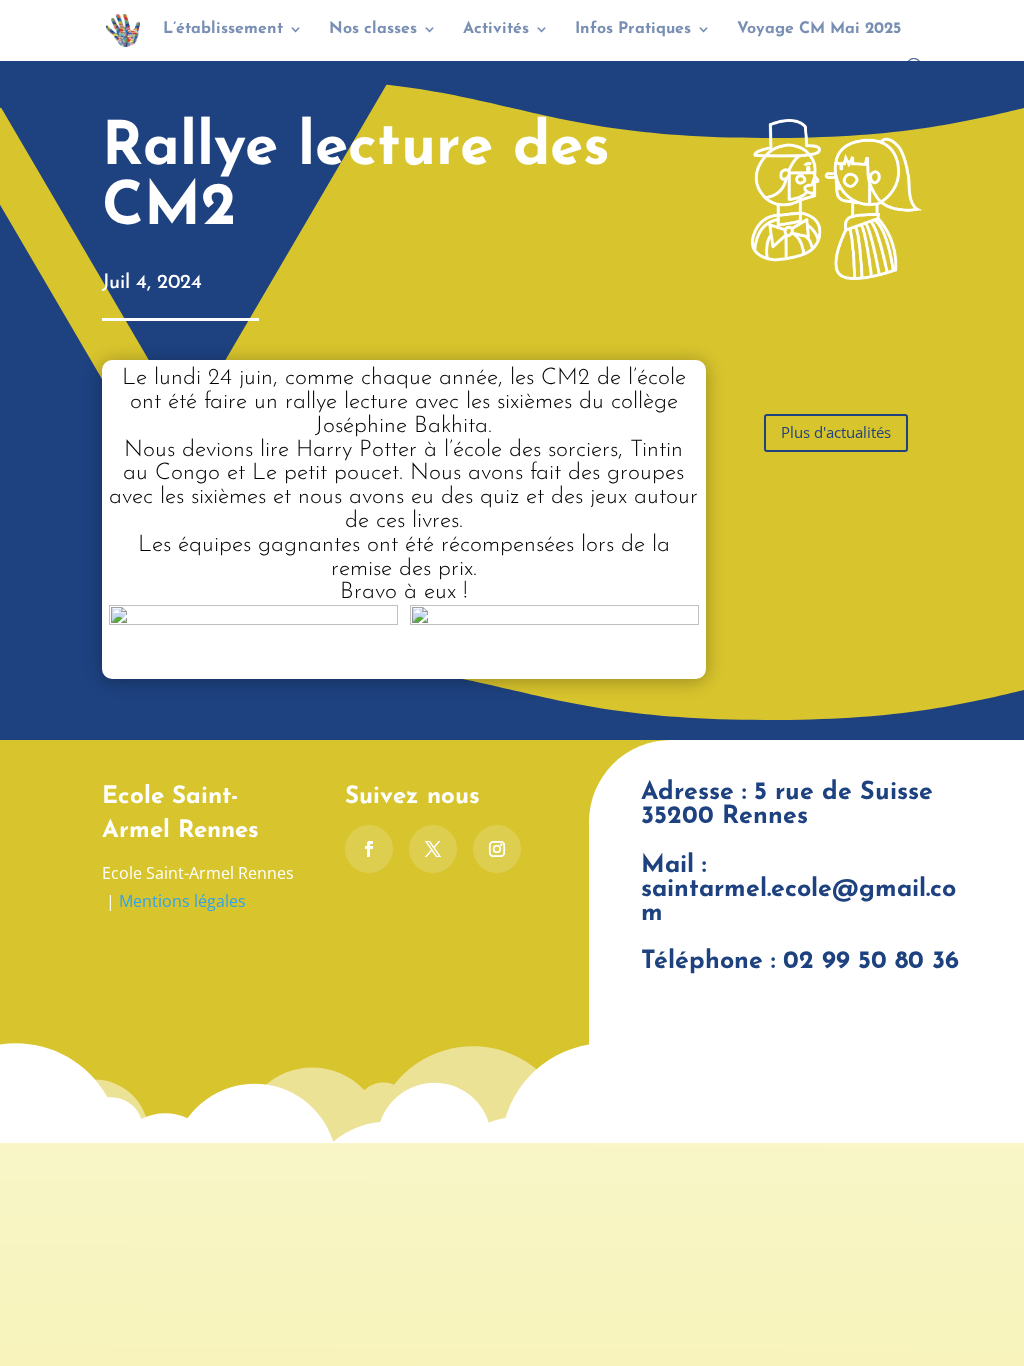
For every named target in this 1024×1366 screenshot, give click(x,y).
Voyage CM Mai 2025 (819, 29)
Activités (496, 29)
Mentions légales (182, 901)
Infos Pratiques (633, 29)
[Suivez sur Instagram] (497, 849)
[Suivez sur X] (433, 849)
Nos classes (373, 29)
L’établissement (223, 29)
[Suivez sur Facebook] (369, 849)
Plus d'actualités (836, 432)
